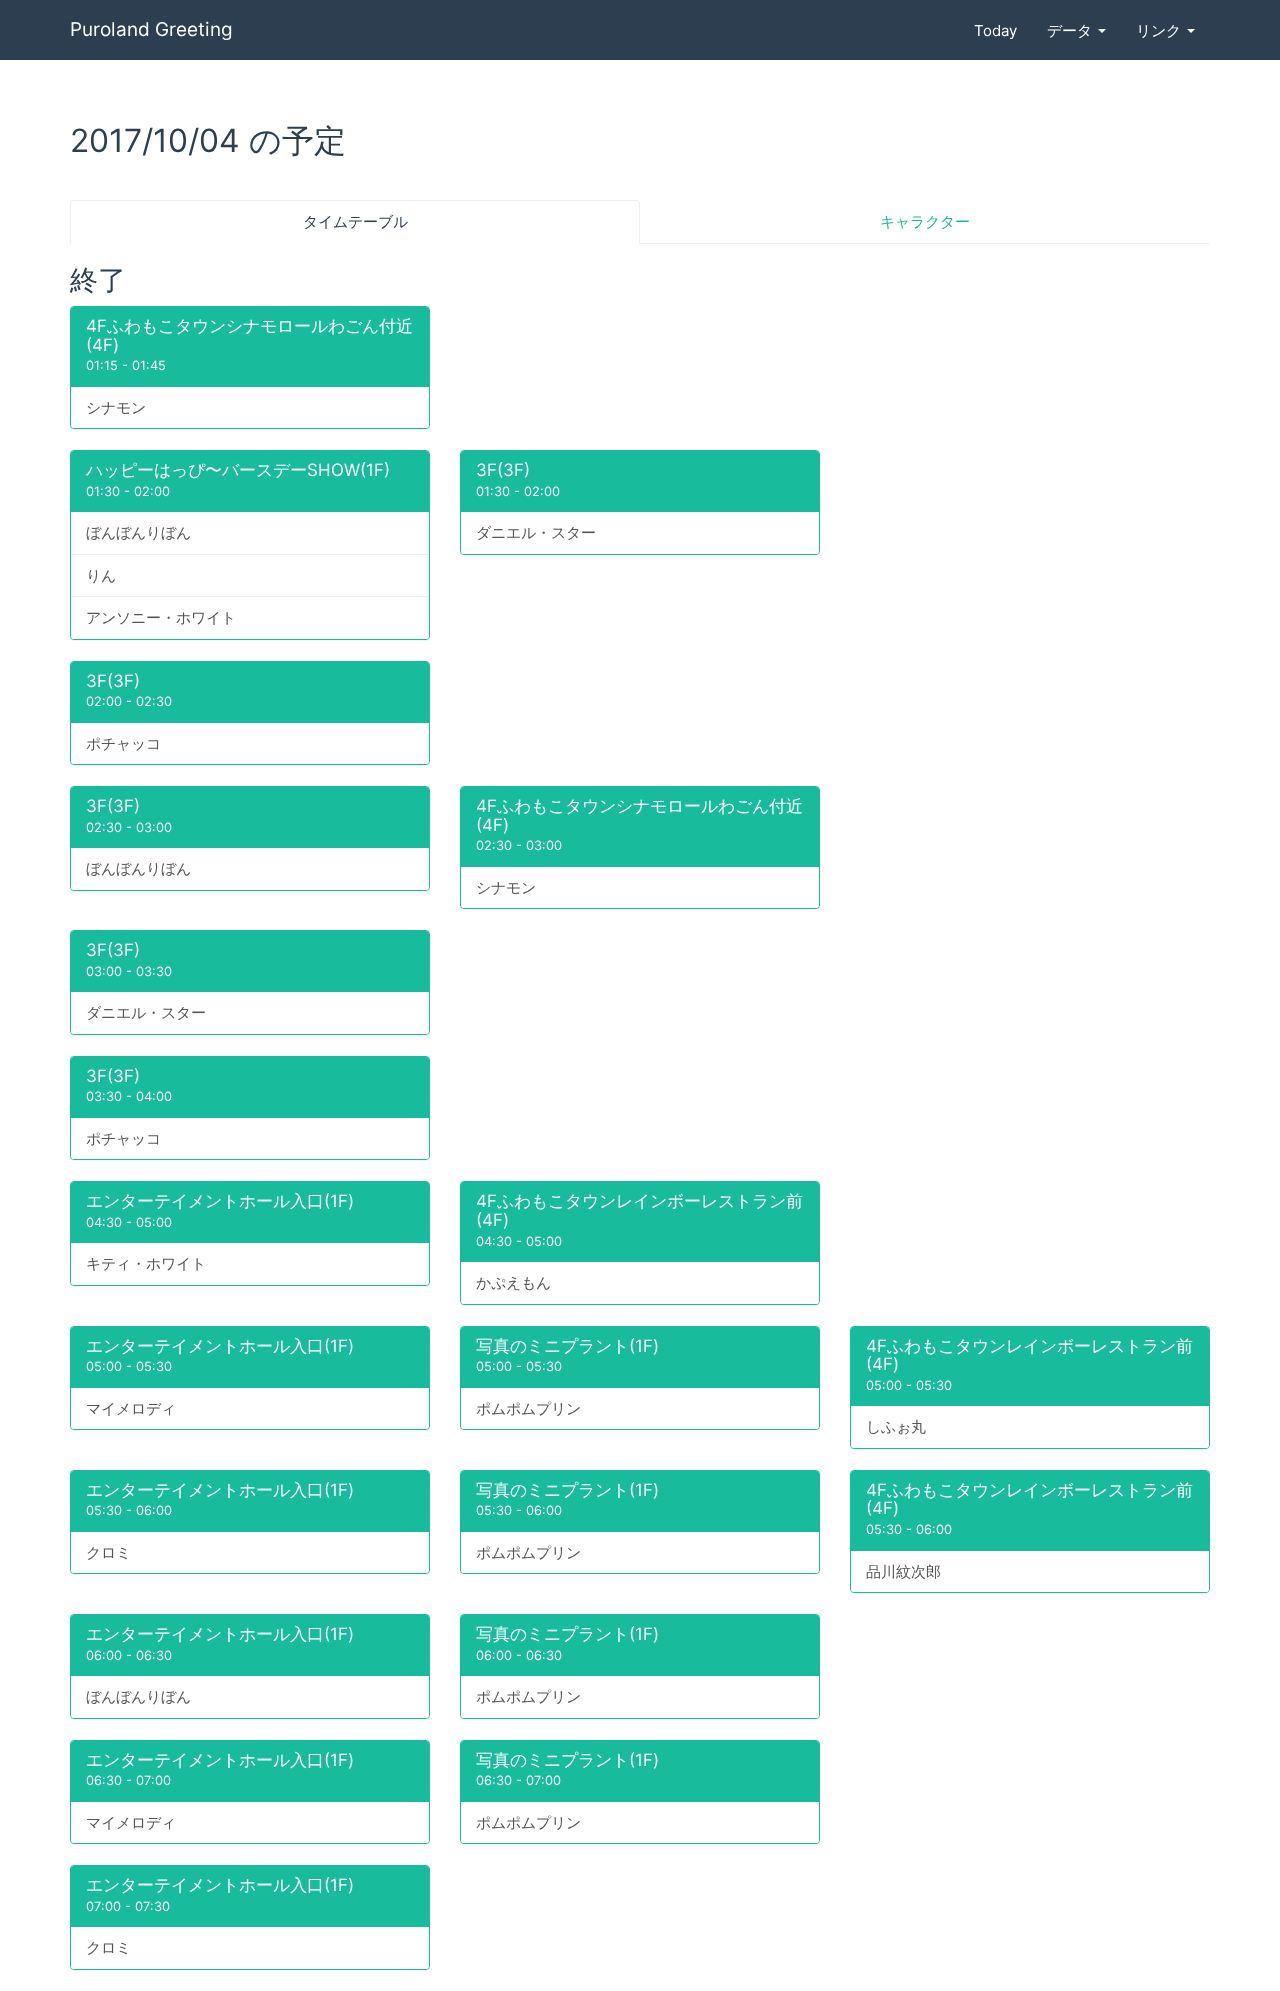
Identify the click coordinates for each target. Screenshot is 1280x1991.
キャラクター (925, 221)
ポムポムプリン (528, 1408)
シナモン (116, 407)
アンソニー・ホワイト (161, 617)
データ (1071, 30)
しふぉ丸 (896, 1426)
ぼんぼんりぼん (138, 532)
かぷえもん (513, 1282)
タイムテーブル (355, 221)
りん (101, 575)
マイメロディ (131, 1408)
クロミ (108, 1552)
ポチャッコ (123, 743)
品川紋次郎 (903, 1571)
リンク (1160, 30)
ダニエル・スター (536, 532)
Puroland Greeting (151, 29)
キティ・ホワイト (146, 1263)
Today (995, 30)
